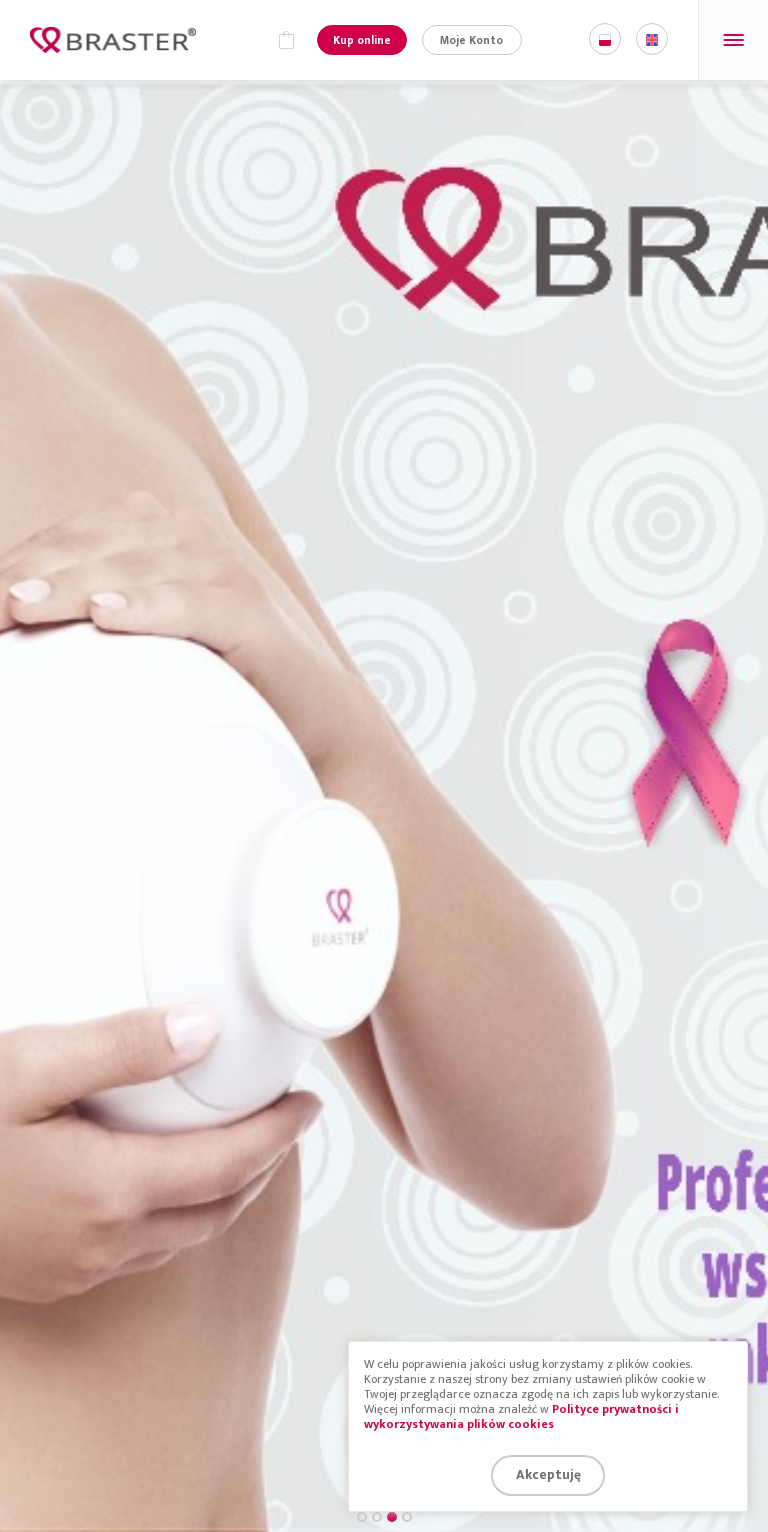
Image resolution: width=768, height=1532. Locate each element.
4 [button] (407, 1517)
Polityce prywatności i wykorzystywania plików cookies (521, 1416)
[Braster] (113, 40)
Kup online (362, 40)
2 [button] (377, 1517)
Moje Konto (471, 40)
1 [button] (362, 1517)
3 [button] (392, 1517)
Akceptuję (548, 1475)
